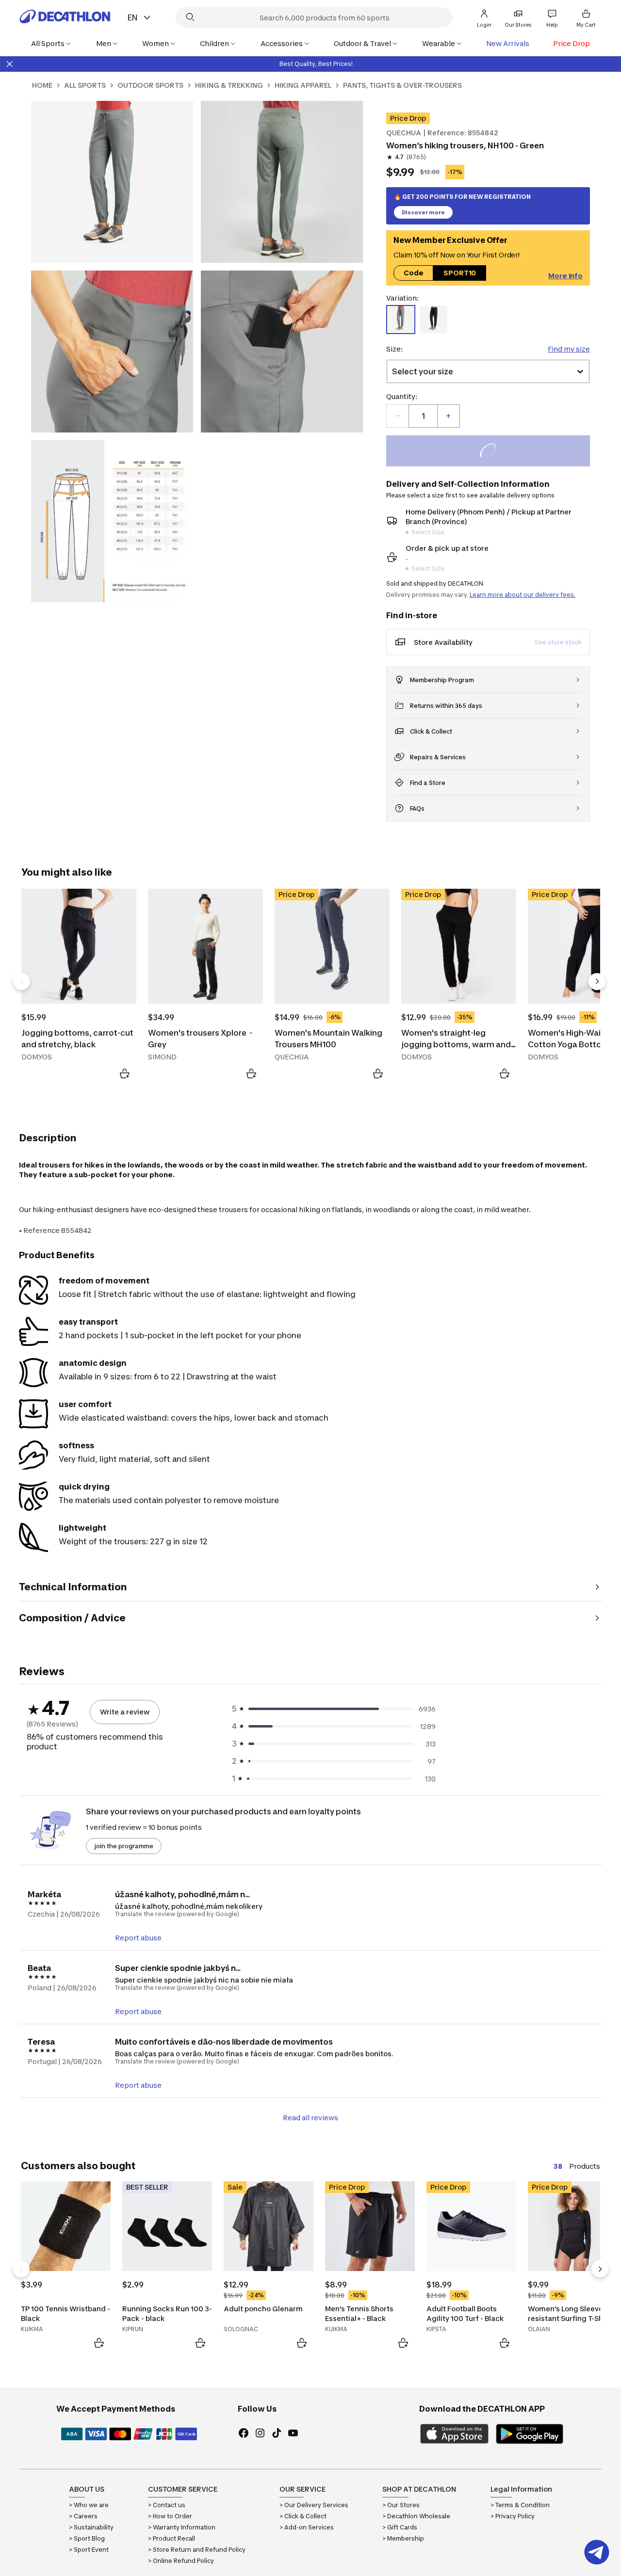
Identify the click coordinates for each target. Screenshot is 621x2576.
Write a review (125, 1712)
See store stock (558, 642)
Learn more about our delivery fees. (523, 595)
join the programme (124, 1846)
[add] (448, 416)
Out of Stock (494, 452)
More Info (565, 275)
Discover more (423, 212)
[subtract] (398, 416)
